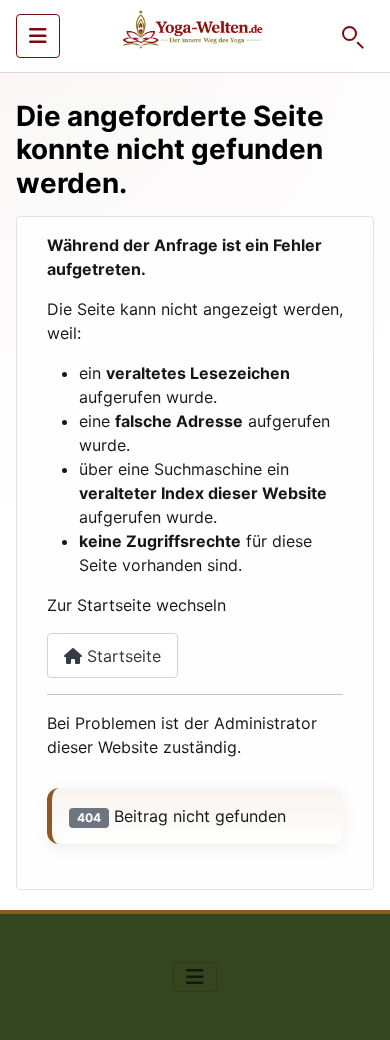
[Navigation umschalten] (38, 36)
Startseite (121, 656)
